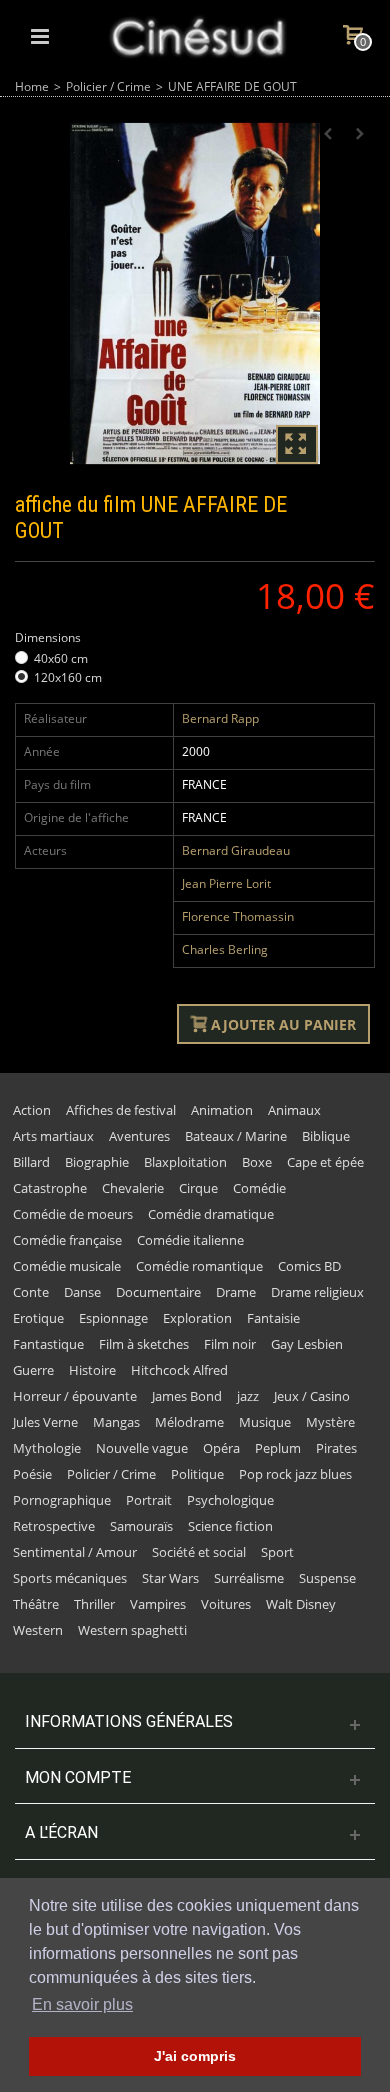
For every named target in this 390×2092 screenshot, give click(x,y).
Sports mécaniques (70, 1578)
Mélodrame (189, 1422)
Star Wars (170, 1578)
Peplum (278, 1448)
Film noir (230, 1344)
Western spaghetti (132, 1630)
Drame (236, 1292)
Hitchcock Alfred (179, 1370)
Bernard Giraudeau (236, 850)
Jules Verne (45, 1422)
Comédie (259, 1188)
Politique (197, 1474)
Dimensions (49, 637)
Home (32, 86)
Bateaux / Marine (236, 1136)
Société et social (199, 1552)
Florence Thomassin (238, 916)
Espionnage (113, 1318)
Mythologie (47, 1448)
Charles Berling (225, 949)
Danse (82, 1292)
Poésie (32, 1474)
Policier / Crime (108, 86)
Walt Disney (301, 1604)
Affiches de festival (121, 1110)
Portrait (149, 1500)
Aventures (139, 1136)
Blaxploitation (185, 1162)
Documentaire (158, 1292)
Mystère (330, 1422)
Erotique (38, 1318)
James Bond (187, 1396)
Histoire (92, 1370)
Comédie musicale (67, 1266)
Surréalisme (249, 1578)
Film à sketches (144, 1344)
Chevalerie (133, 1188)
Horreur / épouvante (75, 1396)
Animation (222, 1110)
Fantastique (48, 1344)
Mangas (116, 1422)
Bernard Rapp (220, 718)
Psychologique (230, 1500)
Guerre (33, 1370)
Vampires (158, 1604)
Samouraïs (141, 1526)
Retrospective (54, 1526)
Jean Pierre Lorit (226, 883)
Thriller (94, 1604)
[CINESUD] (197, 34)
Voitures (226, 1604)
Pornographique (62, 1500)
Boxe (257, 1162)
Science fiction (230, 1526)
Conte (31, 1292)
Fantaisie (273, 1318)
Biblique (326, 1136)
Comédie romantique (199, 1266)
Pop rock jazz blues (295, 1474)
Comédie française (67, 1240)
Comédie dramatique (211, 1214)
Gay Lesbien (307, 1344)
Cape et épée (325, 1162)
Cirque (198, 1188)
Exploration (197, 1318)
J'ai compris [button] (195, 2056)
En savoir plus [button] (82, 2004)
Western (38, 1630)
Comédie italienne (190, 1240)
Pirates (336, 1448)
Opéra (221, 1448)
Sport (277, 1552)
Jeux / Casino (312, 1396)
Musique (265, 1422)
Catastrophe (50, 1188)
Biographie (97, 1162)
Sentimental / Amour (75, 1552)
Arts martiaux (53, 1136)
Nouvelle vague (142, 1448)
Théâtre (36, 1604)
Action (32, 1110)
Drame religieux (317, 1292)
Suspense (327, 1578)
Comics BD (309, 1266)
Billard (31, 1162)
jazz (248, 1396)
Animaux (294, 1110)
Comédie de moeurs (73, 1214)
